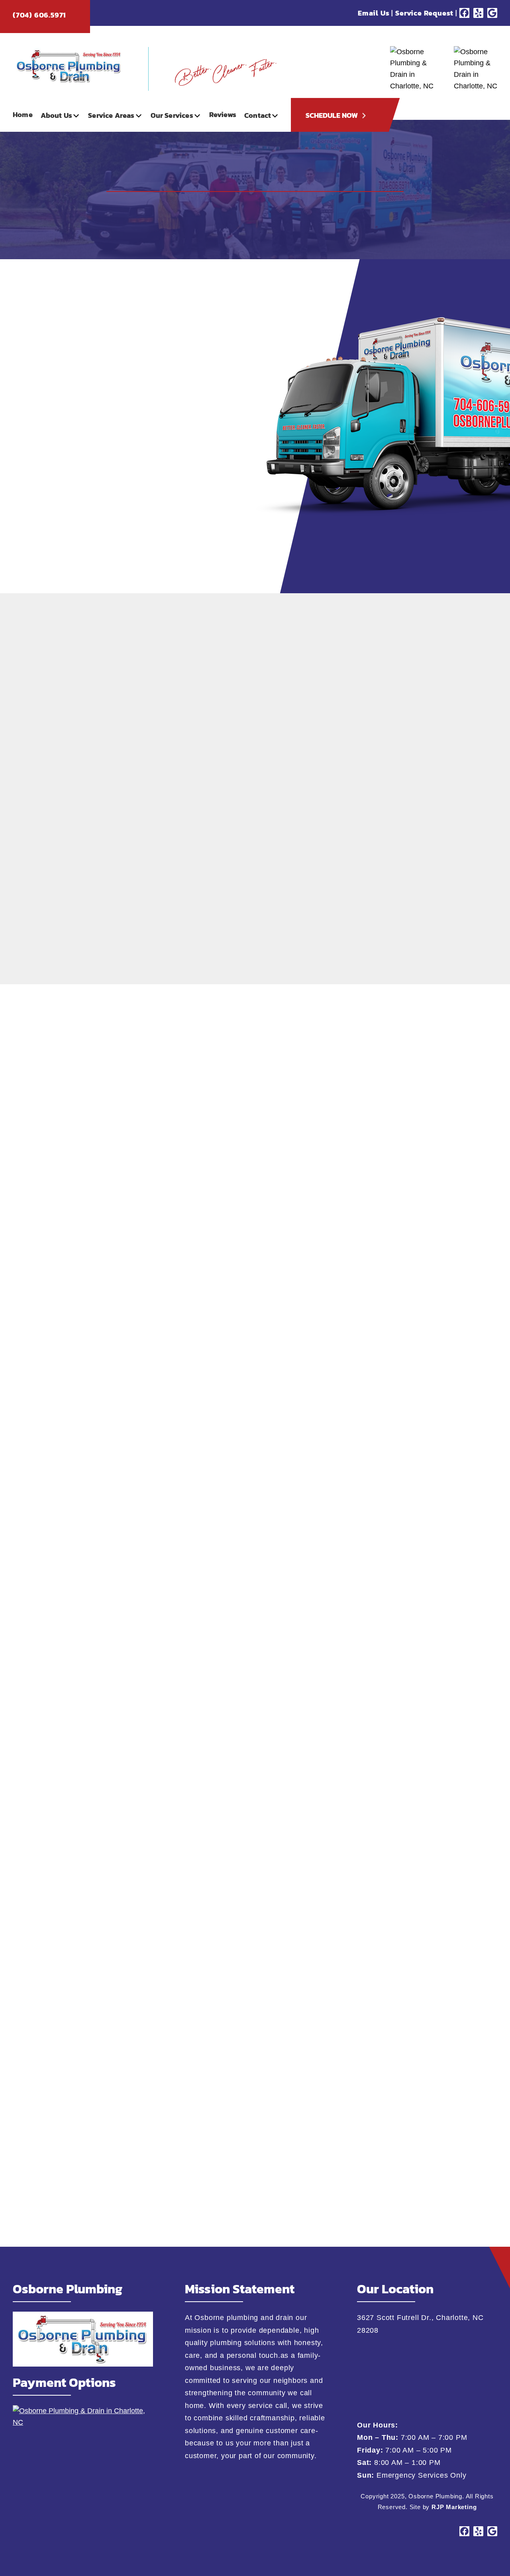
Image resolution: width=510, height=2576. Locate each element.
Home (23, 114)
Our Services (172, 115)
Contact (258, 115)
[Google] (492, 13)
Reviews (223, 114)
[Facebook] (464, 13)
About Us (56, 115)
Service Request (424, 13)
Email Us (374, 13)
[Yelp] (478, 13)
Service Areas (111, 115)
